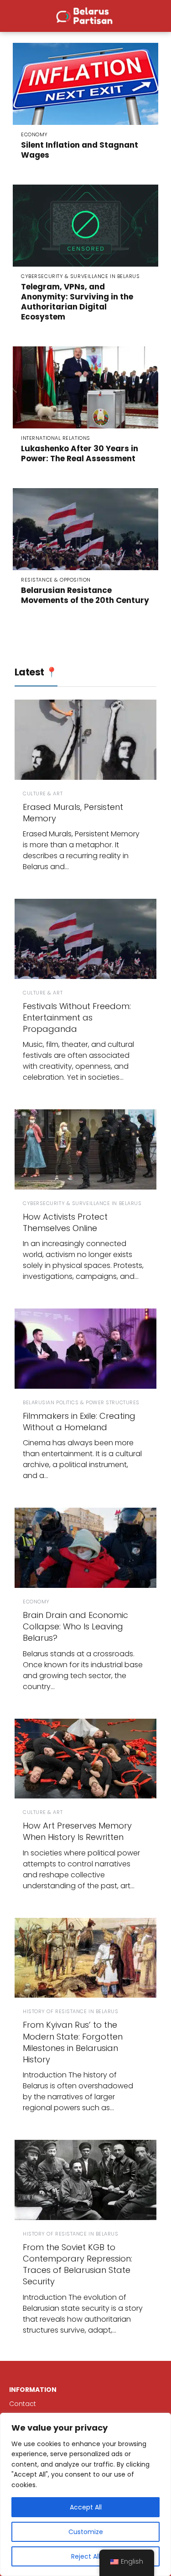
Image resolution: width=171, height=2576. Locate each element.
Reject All (85, 2556)
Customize (86, 2532)
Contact (23, 2404)
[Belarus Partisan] (85, 15)
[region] (85, 2494)
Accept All (86, 2507)
